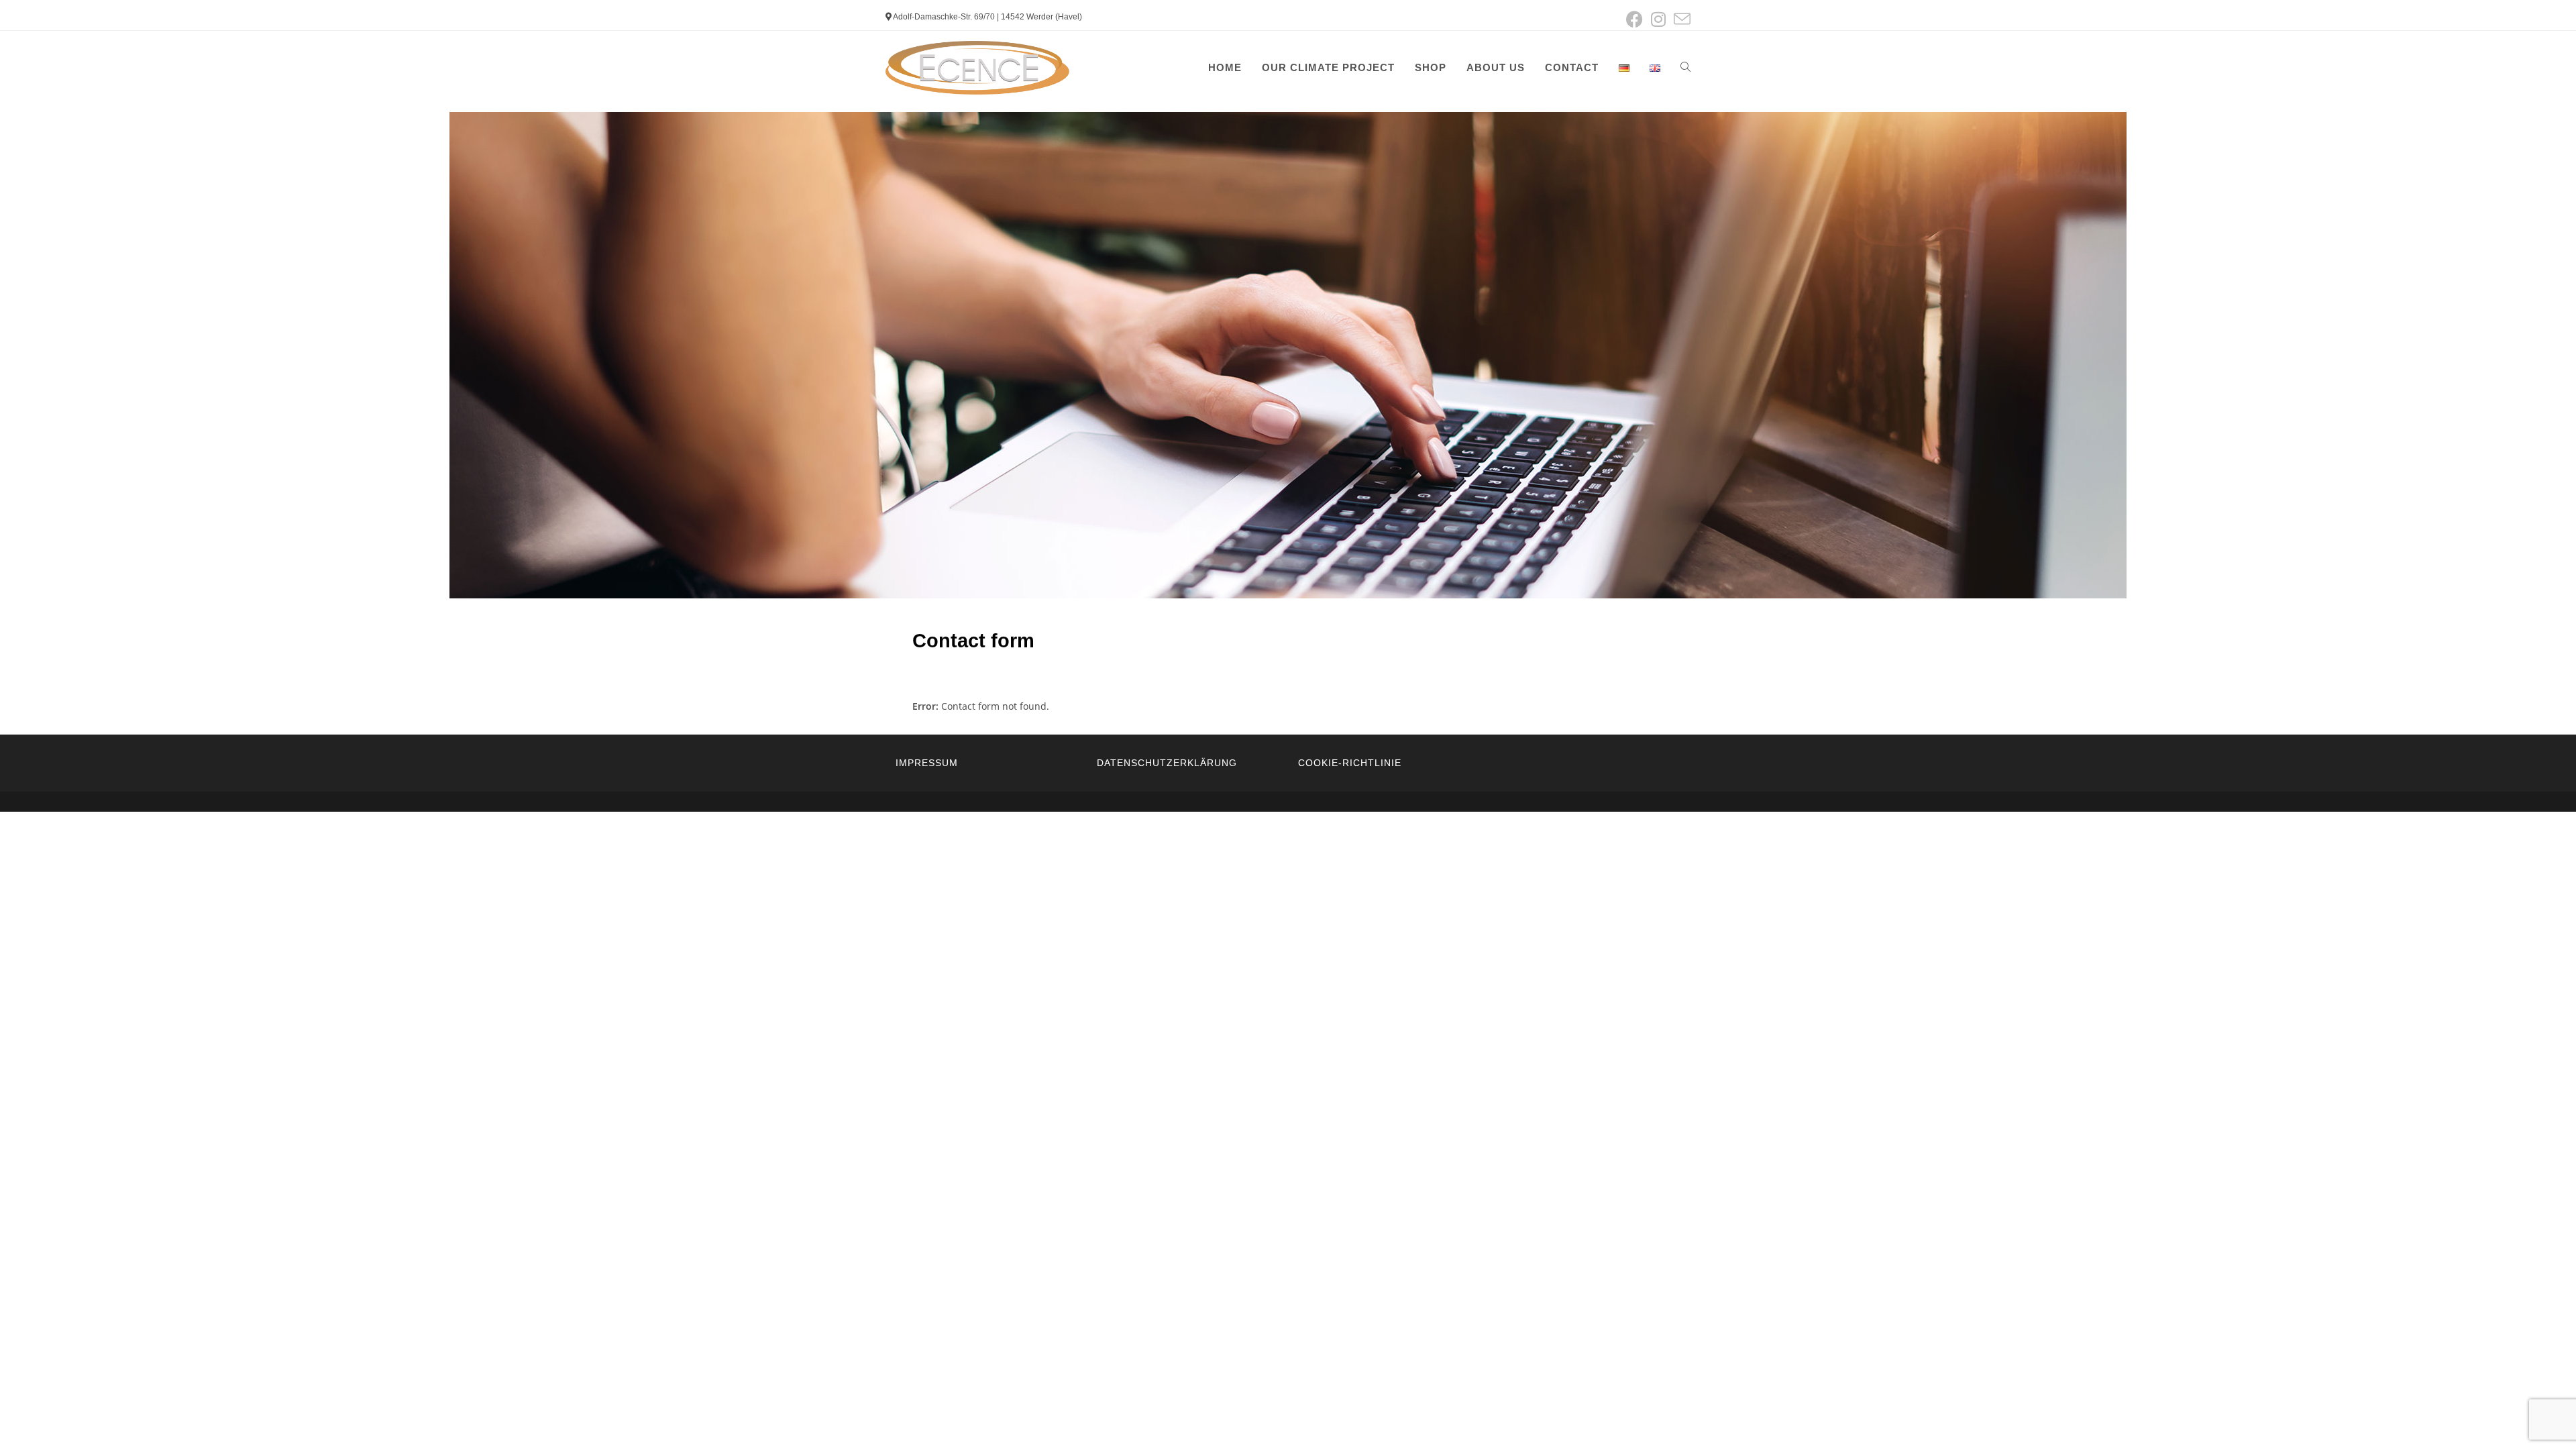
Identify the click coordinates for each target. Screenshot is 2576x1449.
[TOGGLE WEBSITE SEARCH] (1685, 68)
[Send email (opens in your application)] (1680, 19)
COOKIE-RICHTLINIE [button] (1350, 763)
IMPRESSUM (927, 763)
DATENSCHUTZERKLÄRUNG (1167, 763)
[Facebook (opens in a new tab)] (1634, 19)
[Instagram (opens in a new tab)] (1658, 19)
